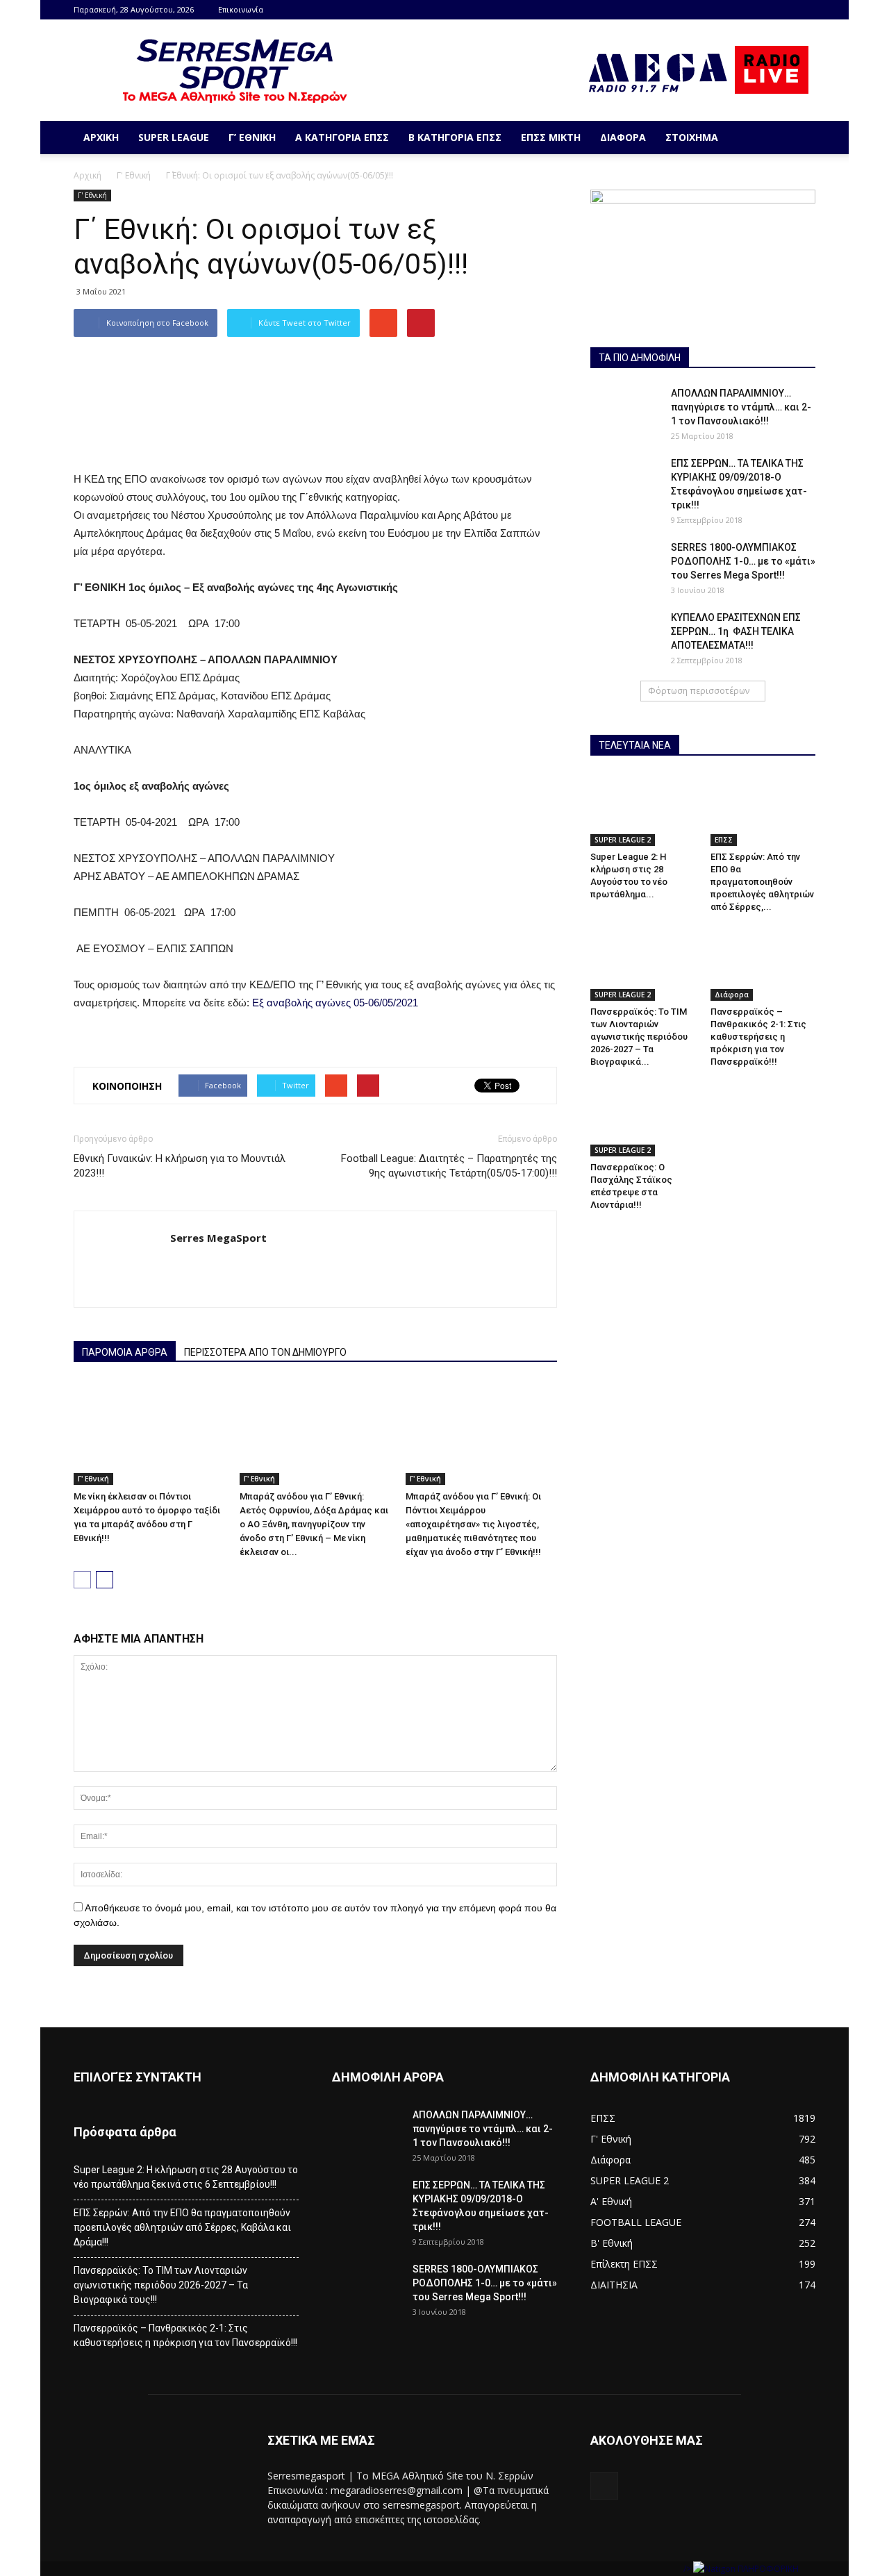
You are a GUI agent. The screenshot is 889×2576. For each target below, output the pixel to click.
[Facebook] (805, 10)
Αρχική (101, 137)
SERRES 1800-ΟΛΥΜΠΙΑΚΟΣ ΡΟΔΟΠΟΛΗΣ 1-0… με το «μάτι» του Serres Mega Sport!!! (743, 561)
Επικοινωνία (241, 9)
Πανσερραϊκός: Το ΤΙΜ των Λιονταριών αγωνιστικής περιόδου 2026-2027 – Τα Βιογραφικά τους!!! (161, 2285)
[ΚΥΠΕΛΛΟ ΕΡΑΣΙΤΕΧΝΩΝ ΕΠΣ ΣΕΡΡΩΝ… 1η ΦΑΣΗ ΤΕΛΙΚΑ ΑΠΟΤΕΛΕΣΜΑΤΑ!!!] (625, 635)
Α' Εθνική (611, 2201)
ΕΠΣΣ (724, 840)
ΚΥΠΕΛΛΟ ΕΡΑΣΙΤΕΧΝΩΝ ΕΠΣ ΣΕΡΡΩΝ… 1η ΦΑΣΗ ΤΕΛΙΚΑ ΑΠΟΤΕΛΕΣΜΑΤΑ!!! (736, 631)
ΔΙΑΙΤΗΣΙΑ (614, 2285)
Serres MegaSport (218, 1238)
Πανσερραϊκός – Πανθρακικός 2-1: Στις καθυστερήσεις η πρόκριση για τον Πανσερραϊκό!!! (758, 1037)
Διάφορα (623, 137)
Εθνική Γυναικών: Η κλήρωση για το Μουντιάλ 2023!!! (180, 1166)
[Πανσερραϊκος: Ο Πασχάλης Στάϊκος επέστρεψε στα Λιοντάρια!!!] (643, 1120)
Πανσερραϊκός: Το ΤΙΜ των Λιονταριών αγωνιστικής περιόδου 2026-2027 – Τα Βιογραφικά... (639, 1037)
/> (688, 2569)
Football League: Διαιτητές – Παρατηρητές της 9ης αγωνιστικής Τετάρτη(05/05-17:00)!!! (449, 1166)
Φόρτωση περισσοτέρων (699, 691)
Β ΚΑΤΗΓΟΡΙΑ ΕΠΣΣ (455, 137)
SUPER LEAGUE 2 (623, 840)
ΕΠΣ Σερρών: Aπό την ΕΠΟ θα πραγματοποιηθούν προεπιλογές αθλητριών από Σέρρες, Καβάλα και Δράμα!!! (182, 2227)
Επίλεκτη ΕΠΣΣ (624, 2264)
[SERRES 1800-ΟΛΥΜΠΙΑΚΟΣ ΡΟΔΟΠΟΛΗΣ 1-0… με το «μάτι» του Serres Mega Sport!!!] (625, 565)
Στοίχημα (692, 137)
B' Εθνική (612, 2243)
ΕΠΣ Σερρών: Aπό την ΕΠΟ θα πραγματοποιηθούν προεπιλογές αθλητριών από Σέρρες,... (762, 882)
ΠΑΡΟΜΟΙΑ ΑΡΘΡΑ (125, 1352)
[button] (799, 138)
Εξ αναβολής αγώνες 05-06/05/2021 (335, 1003)
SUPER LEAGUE (174, 137)
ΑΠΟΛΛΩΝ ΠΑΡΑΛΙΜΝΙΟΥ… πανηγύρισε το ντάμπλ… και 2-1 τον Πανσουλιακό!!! (741, 407)
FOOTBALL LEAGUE (636, 2222)
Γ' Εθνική (134, 175)
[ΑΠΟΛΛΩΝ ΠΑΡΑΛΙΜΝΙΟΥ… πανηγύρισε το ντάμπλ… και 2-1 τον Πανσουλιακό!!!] (625, 410)
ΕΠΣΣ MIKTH (551, 137)
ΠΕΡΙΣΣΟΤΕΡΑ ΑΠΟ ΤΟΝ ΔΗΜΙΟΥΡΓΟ (265, 1352)
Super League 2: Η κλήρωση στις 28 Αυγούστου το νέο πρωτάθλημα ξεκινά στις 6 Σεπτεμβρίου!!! (186, 2177)
